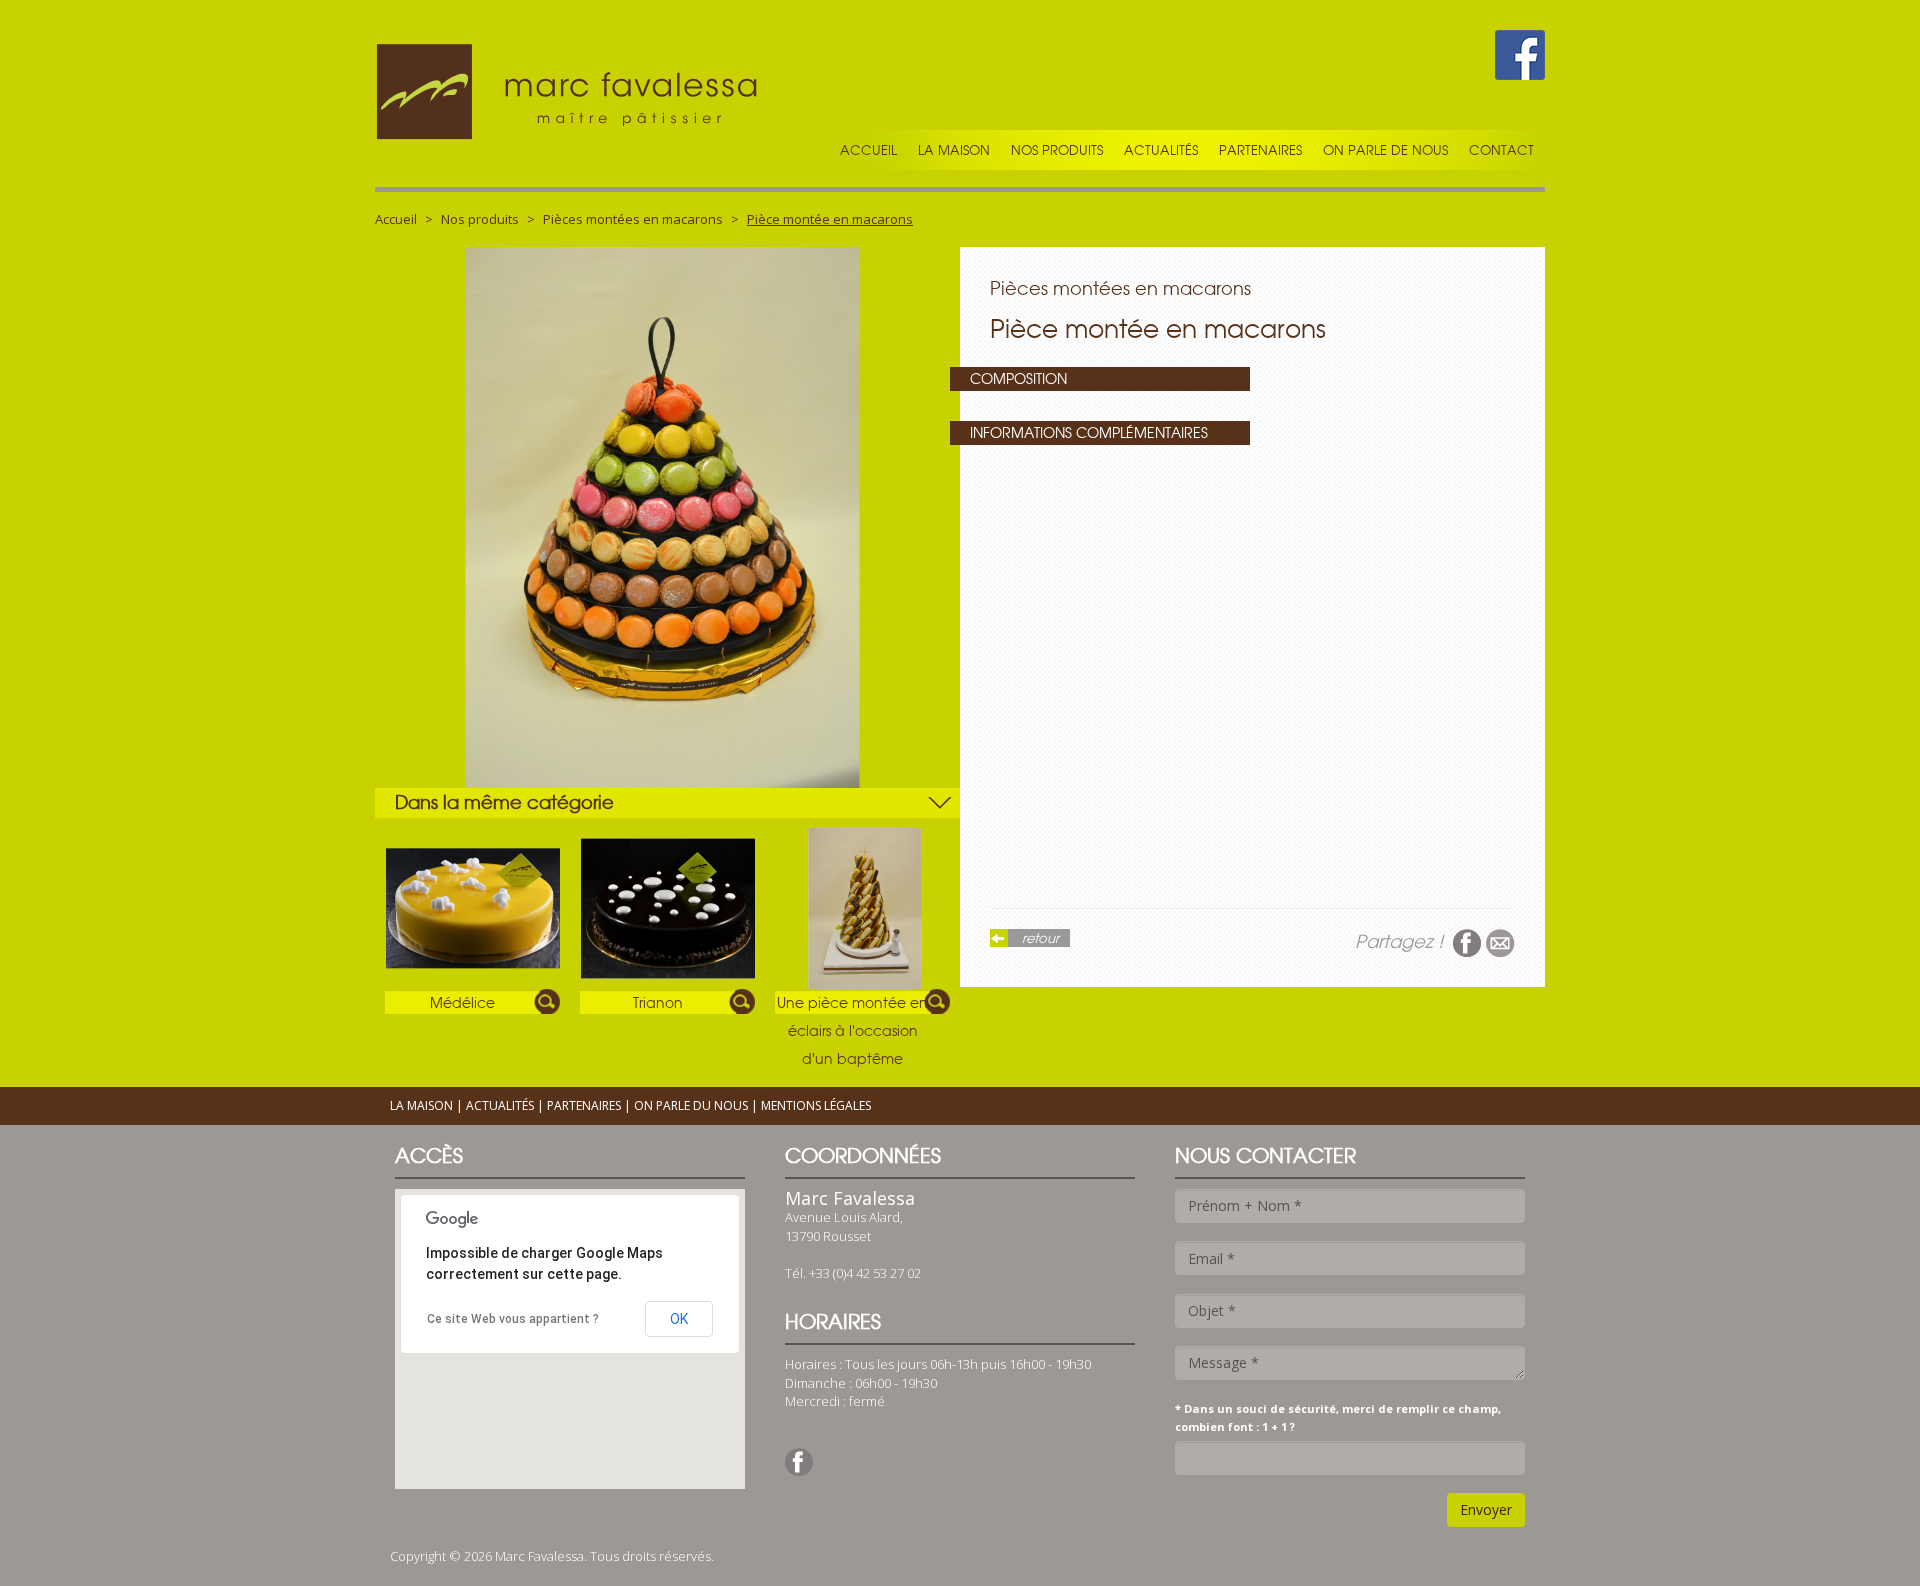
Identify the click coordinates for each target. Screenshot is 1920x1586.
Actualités (1161, 150)
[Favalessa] (570, 93)
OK (679, 1319)
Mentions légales (816, 1105)
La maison (954, 150)
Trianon (658, 1003)
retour (1040, 938)
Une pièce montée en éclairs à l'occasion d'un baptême (852, 1004)
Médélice (462, 1003)
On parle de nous (1385, 150)
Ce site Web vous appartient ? (513, 1319)
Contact (1501, 150)
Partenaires (1260, 150)
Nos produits (480, 219)
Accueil (868, 150)
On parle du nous (691, 1105)
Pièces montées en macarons (633, 219)
